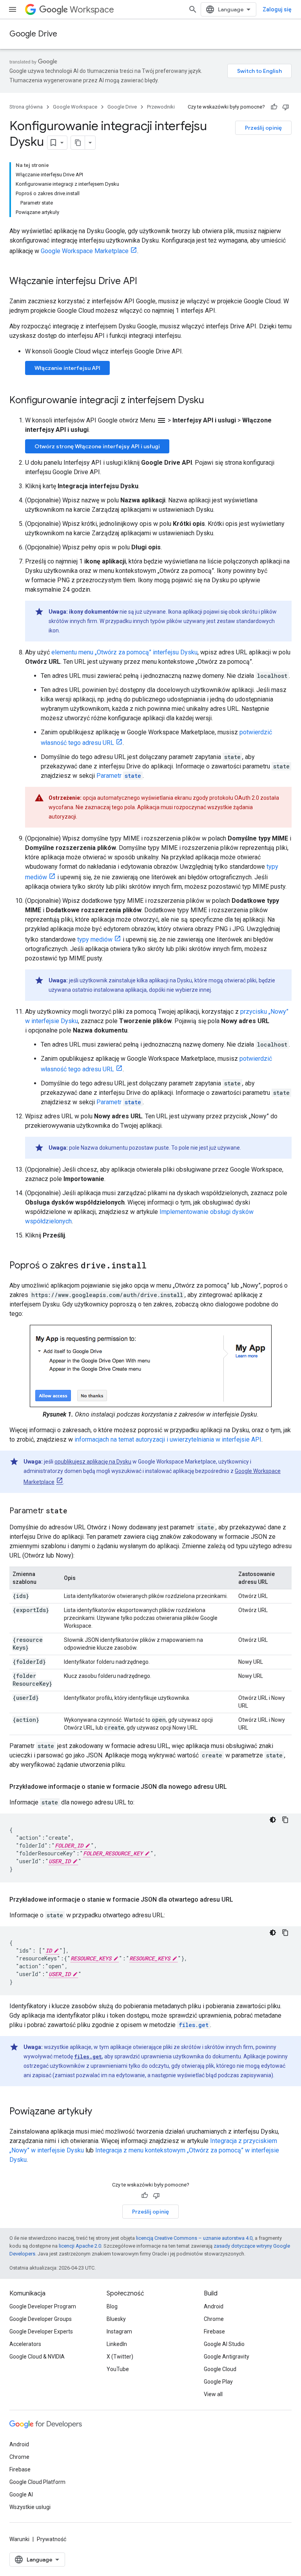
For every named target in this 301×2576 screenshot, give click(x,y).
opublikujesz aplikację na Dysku (93, 1462)
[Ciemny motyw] (273, 1820)
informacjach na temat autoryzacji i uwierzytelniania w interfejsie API (168, 1439)
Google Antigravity (227, 2357)
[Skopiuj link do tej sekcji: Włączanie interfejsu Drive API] (145, 282)
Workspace (92, 10)
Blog (112, 2306)
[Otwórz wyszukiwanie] (193, 9)
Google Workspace (75, 107)
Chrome (214, 2319)
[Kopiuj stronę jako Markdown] (78, 143)
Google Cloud (220, 2369)
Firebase (214, 2331)
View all (213, 2394)
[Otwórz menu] (13, 9)
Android (214, 2306)
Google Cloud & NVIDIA (37, 2357)
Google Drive (33, 34)
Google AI (21, 2494)
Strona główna (26, 107)
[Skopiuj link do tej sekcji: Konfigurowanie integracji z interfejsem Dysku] (212, 401)
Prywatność (52, 2539)
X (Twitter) (120, 2357)
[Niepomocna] (286, 107)
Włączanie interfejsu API (67, 368)
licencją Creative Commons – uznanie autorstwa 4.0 (194, 2238)
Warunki (19, 2539)
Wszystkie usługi (30, 2507)
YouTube (118, 2369)
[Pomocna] (274, 107)
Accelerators (25, 2344)
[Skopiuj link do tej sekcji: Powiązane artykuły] (100, 2112)
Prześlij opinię (263, 128)
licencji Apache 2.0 (80, 2246)
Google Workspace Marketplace (85, 251)
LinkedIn (117, 2344)
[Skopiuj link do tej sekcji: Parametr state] (75, 1511)
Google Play (218, 2382)
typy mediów (95, 939)
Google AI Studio (224, 2344)
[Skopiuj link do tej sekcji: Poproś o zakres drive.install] (154, 1266)
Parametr (119, 776)
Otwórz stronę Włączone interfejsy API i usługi (97, 446)
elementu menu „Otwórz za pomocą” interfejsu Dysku (124, 652)
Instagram (119, 2331)
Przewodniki (161, 107)
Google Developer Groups (41, 2319)
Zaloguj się (277, 9)
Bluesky (116, 2319)
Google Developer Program (43, 2306)
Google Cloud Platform (37, 2482)
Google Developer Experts (41, 2331)
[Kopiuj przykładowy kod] (285, 1820)
